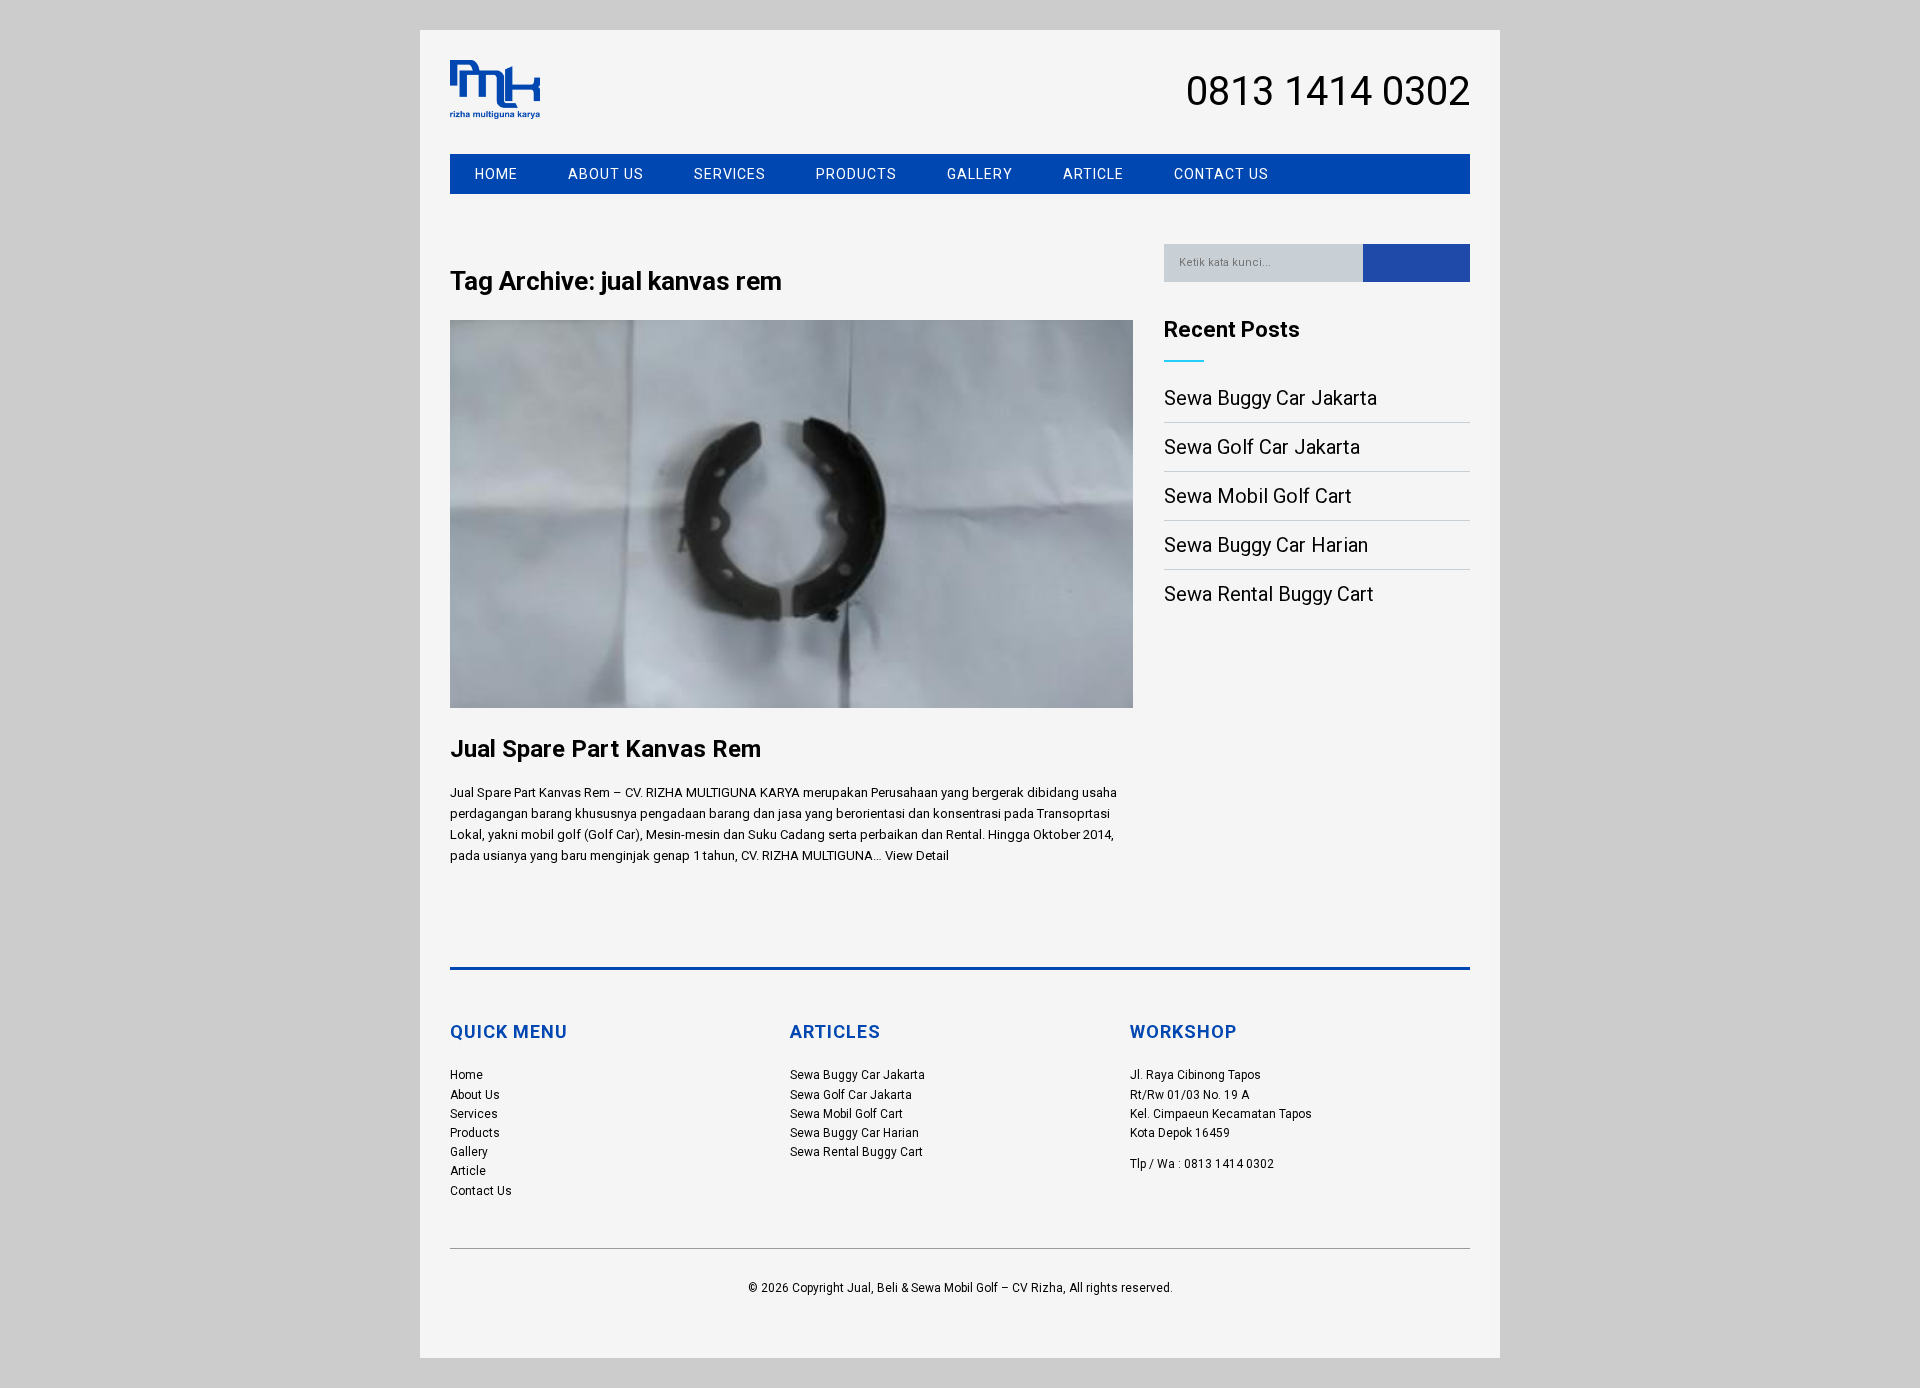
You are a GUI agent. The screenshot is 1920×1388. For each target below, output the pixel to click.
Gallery (980, 174)
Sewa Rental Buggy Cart (1269, 594)
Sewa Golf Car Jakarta (1262, 447)
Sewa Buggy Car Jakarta (1270, 398)
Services (730, 174)
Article (1093, 174)
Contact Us (1221, 174)
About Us (606, 174)
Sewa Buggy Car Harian (1266, 545)
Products (856, 174)
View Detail (917, 855)
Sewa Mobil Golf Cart (1258, 496)
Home (496, 174)
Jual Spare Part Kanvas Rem (605, 749)
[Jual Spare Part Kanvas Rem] (791, 723)
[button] (1416, 263)
